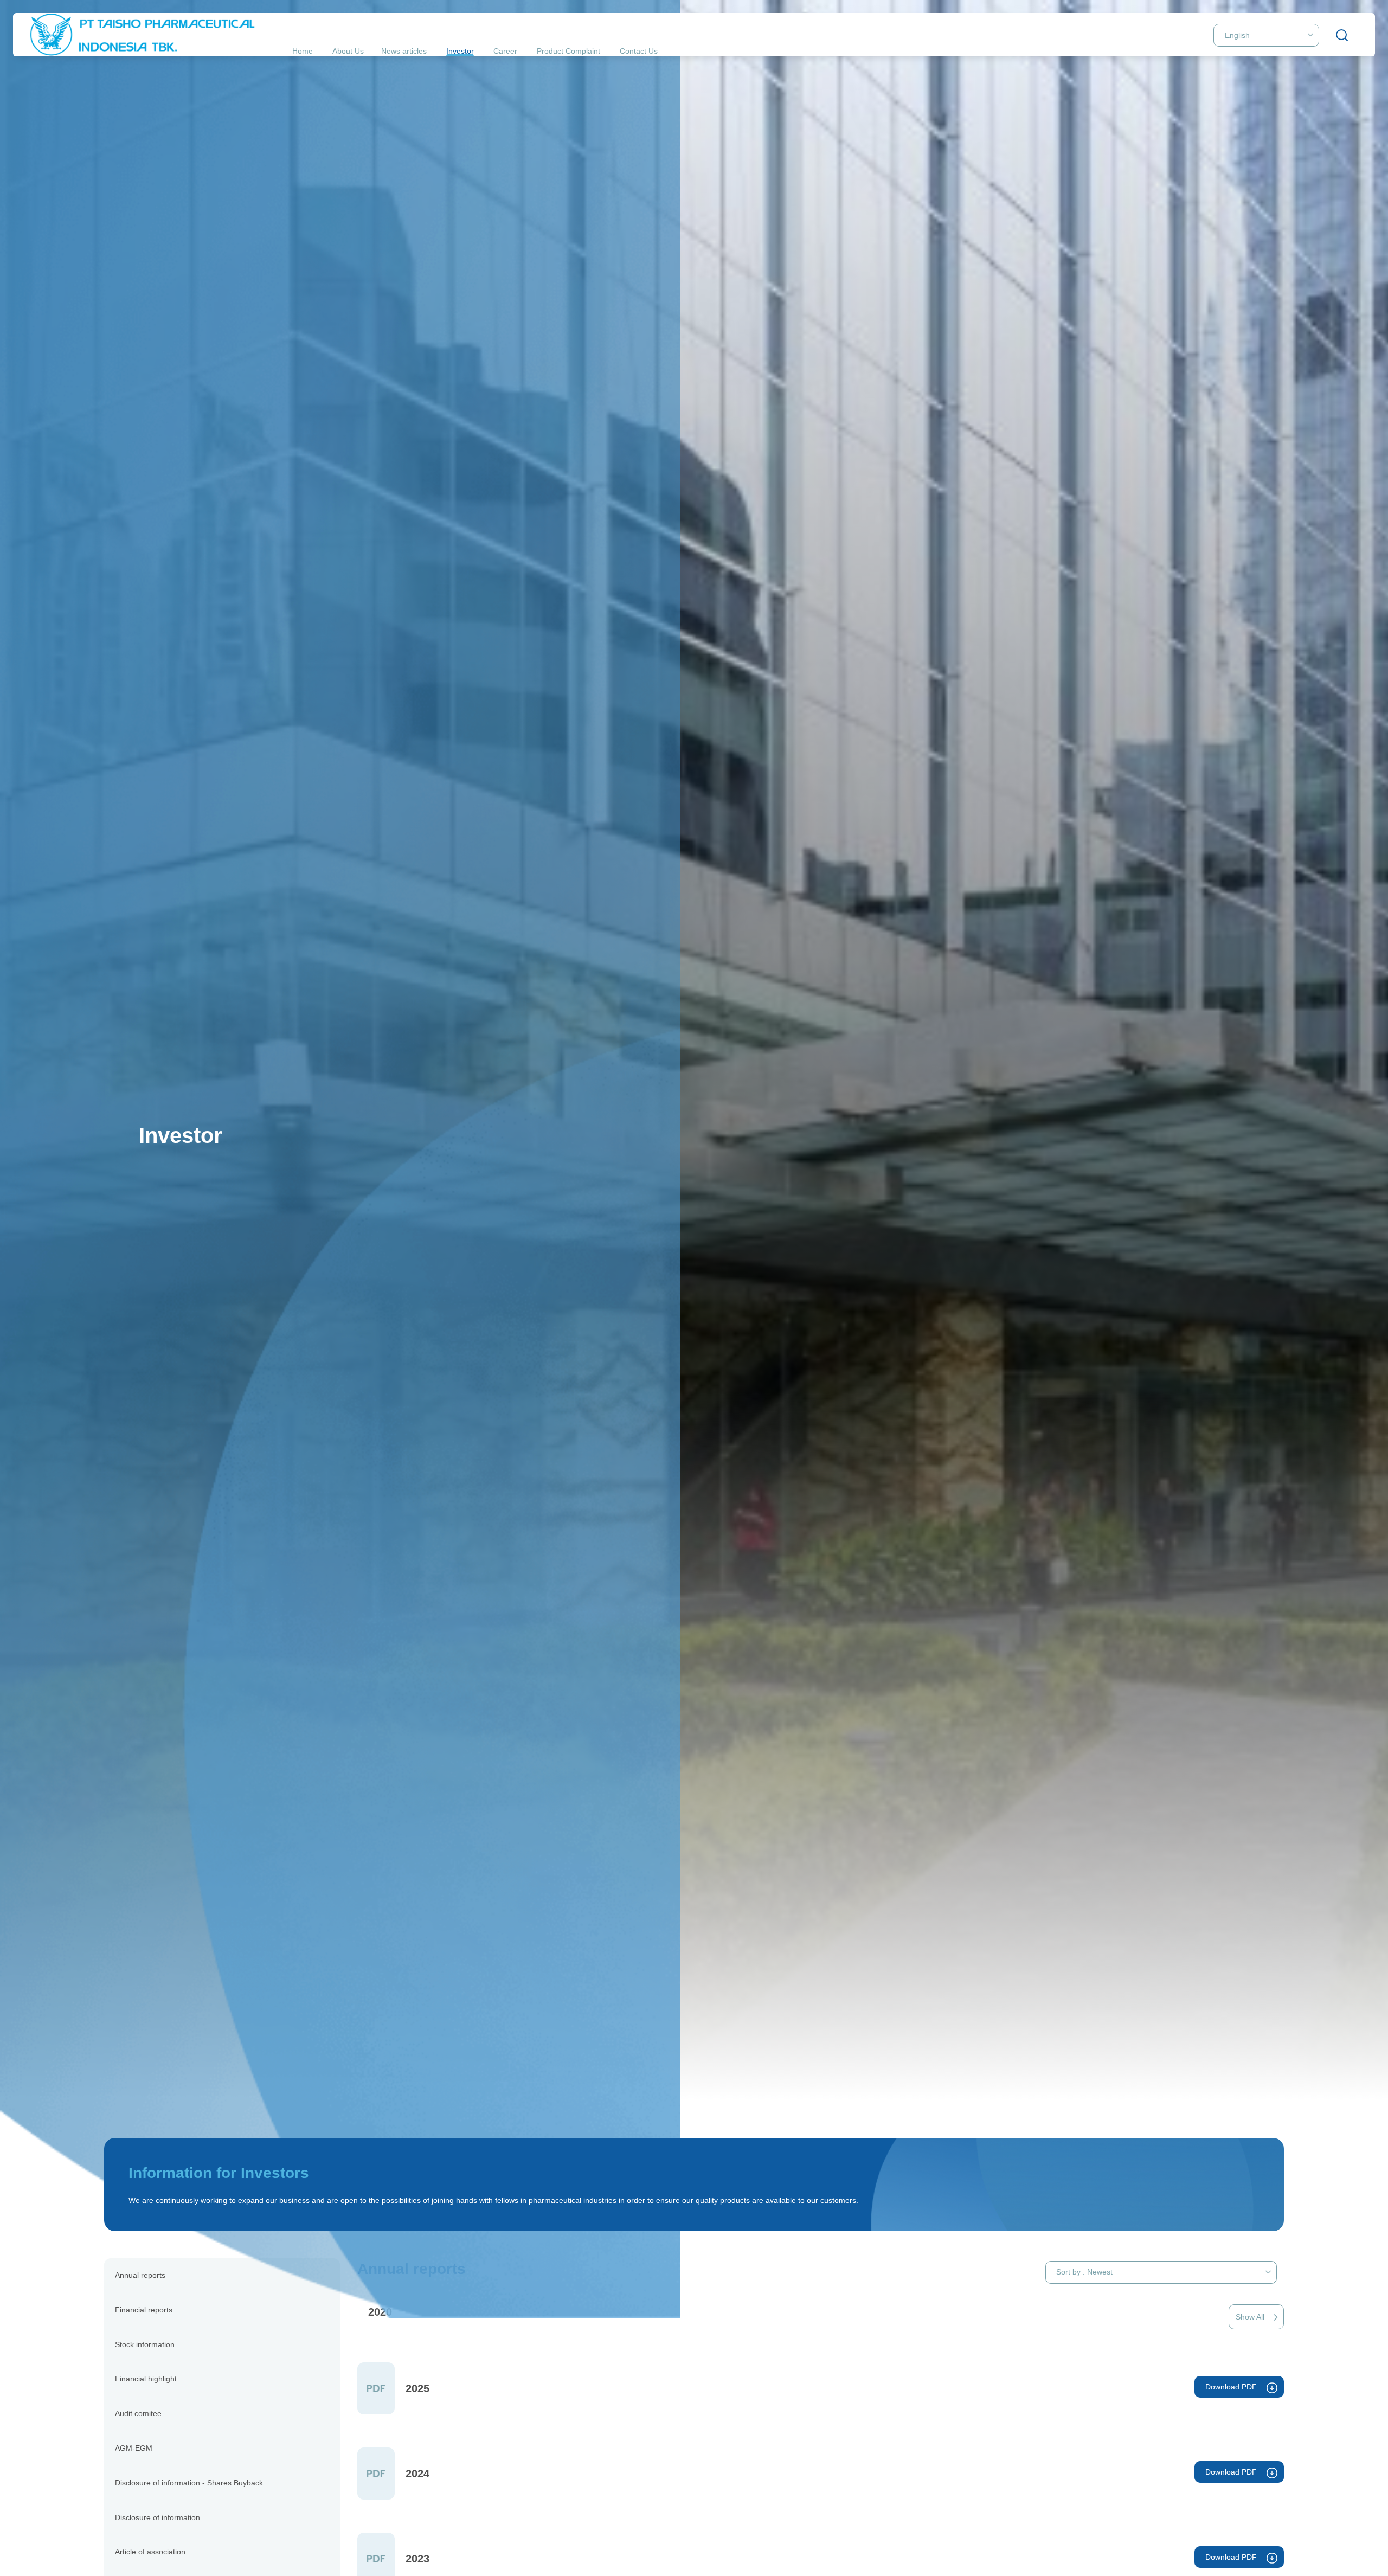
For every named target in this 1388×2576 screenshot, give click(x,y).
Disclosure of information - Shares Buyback (189, 2483)
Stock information (145, 2344)
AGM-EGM (134, 2448)
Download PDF (1231, 2387)
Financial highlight (146, 2379)
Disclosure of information (158, 2517)
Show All (1250, 2317)
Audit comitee (138, 2413)
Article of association (150, 2552)
